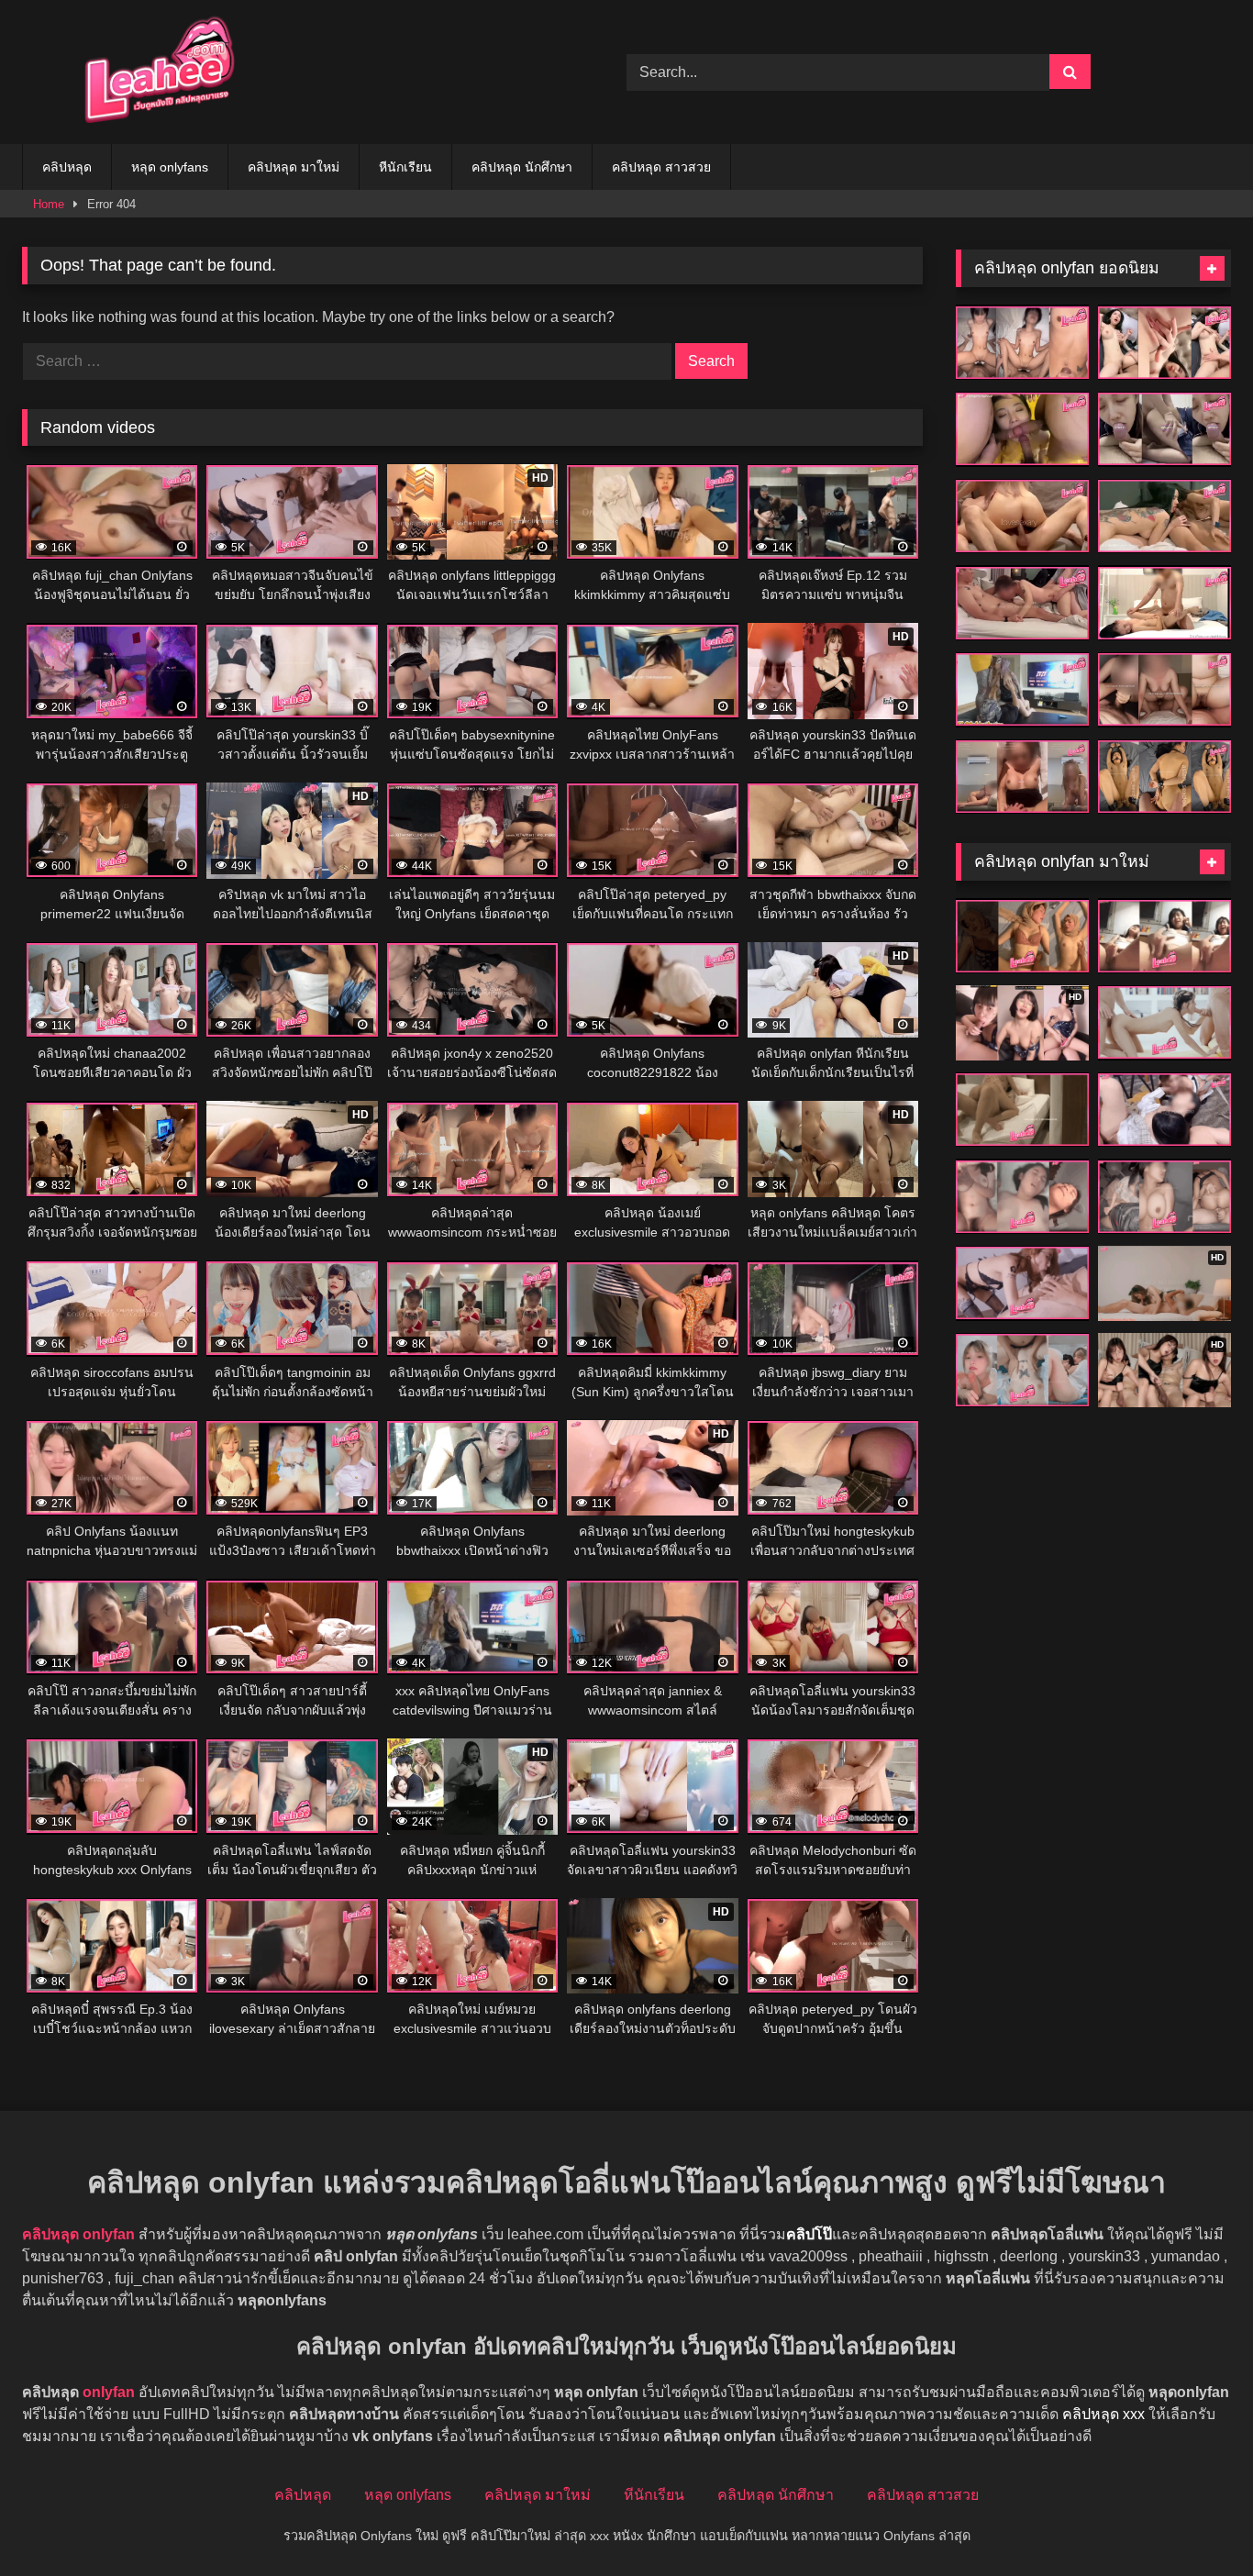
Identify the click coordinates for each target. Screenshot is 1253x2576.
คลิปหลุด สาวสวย (661, 167)
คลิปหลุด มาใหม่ (294, 167)
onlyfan (109, 2392)
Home (49, 204)
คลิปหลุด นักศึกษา (522, 167)
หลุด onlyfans (170, 167)
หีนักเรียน (405, 167)
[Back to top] (1196, 2521)
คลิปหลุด (67, 167)
